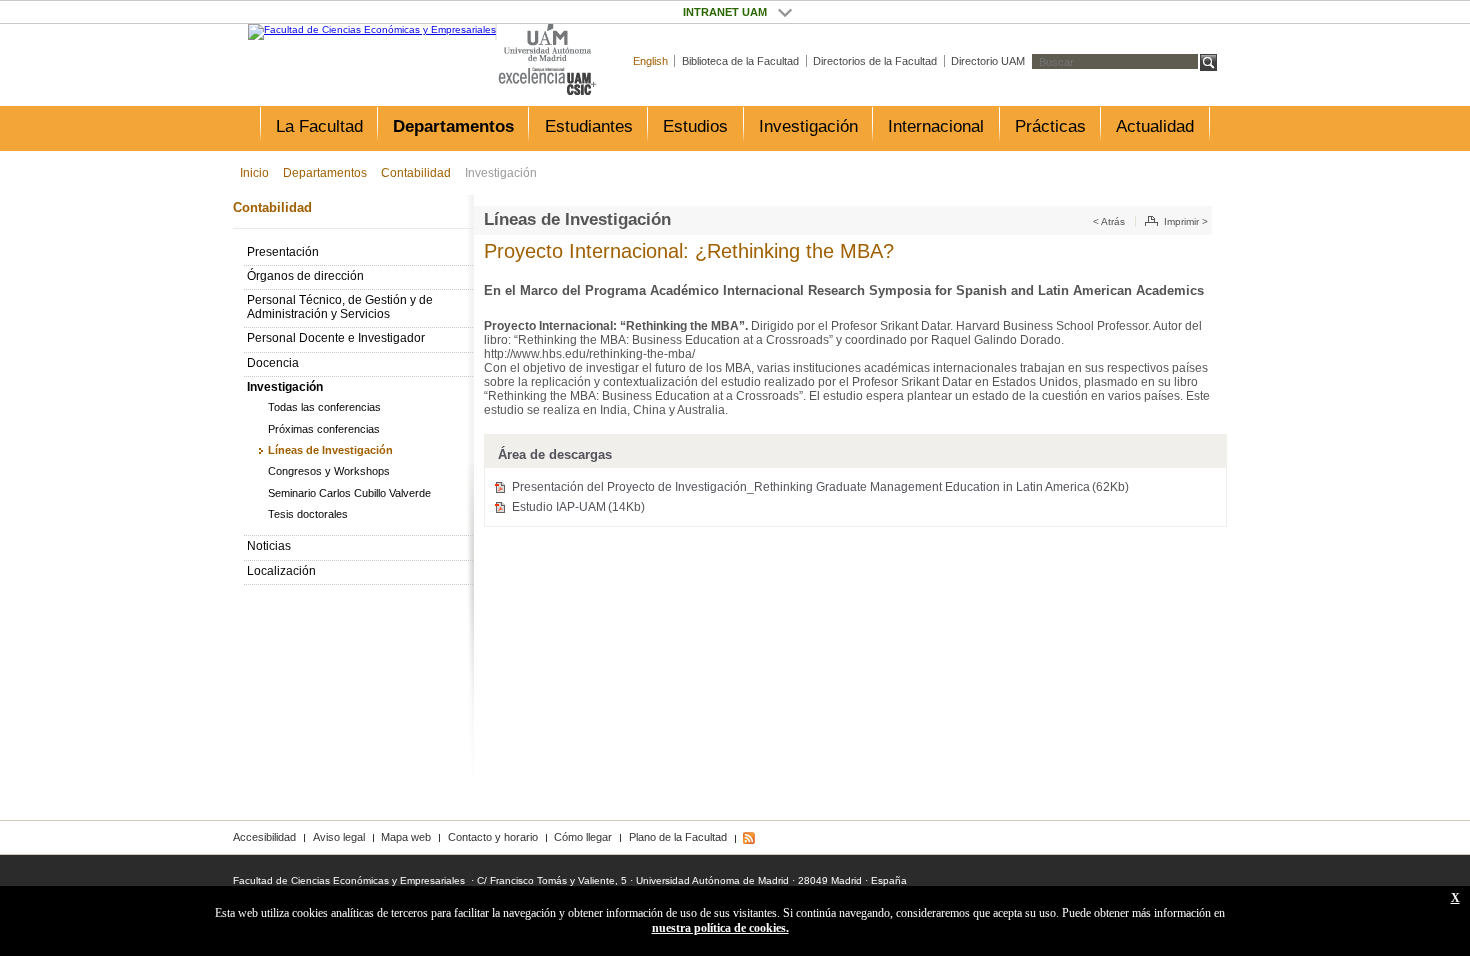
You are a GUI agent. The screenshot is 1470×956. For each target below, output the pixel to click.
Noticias (269, 546)
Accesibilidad (264, 837)
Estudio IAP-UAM (578, 507)
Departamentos (453, 126)
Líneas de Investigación (330, 450)
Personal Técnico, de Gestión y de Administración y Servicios (340, 307)
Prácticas (1050, 126)
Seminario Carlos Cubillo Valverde (349, 493)
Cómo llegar (583, 837)
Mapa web (406, 837)
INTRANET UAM (784, 12)
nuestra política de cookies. (720, 928)
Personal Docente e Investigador (336, 338)
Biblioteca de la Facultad (740, 61)
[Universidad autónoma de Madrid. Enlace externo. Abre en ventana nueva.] (547, 43)
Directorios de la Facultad (875, 61)
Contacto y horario (493, 837)
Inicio (254, 173)
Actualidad (1155, 126)
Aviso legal (339, 837)
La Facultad (319, 126)
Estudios (695, 126)
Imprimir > (1186, 221)
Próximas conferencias (324, 429)
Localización (281, 571)
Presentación (283, 252)
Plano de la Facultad (678, 837)
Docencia (273, 363)
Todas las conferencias (324, 407)
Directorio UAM (988, 61)
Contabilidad (416, 173)
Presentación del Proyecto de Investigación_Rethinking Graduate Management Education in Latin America (820, 487)
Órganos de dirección (305, 276)
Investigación (808, 126)
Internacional (936, 126)
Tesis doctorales (308, 514)
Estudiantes (589, 126)
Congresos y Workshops (329, 471)
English (650, 61)
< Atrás (1109, 221)
